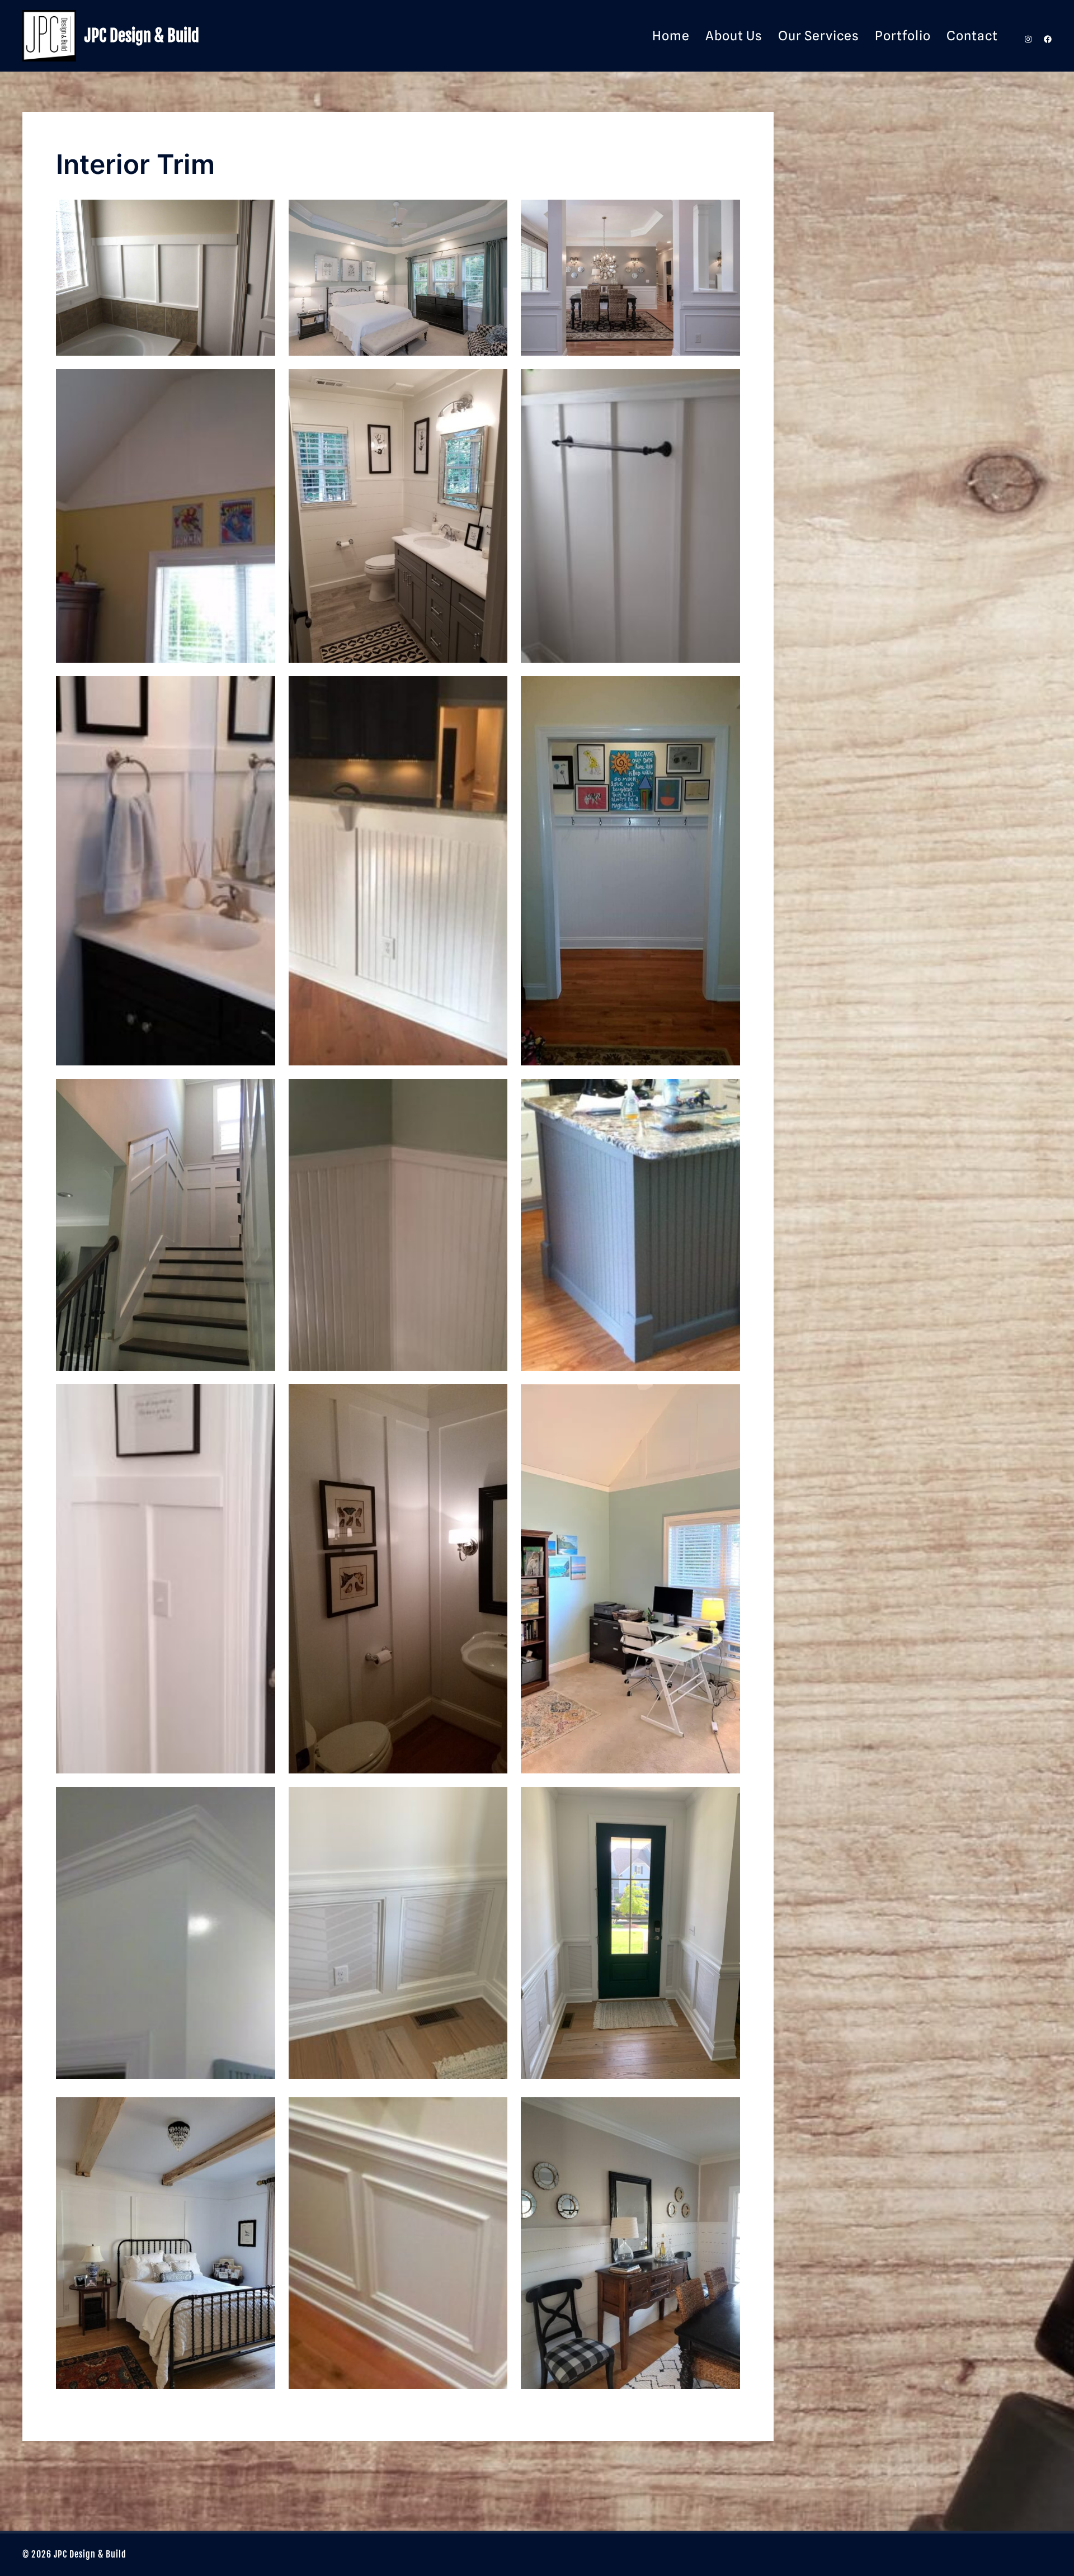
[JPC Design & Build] (49, 36)
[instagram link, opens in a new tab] (1027, 36)
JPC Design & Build (142, 36)
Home (671, 36)
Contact (972, 36)
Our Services (819, 36)
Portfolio (903, 36)
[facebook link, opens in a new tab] (1047, 36)
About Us (734, 36)
